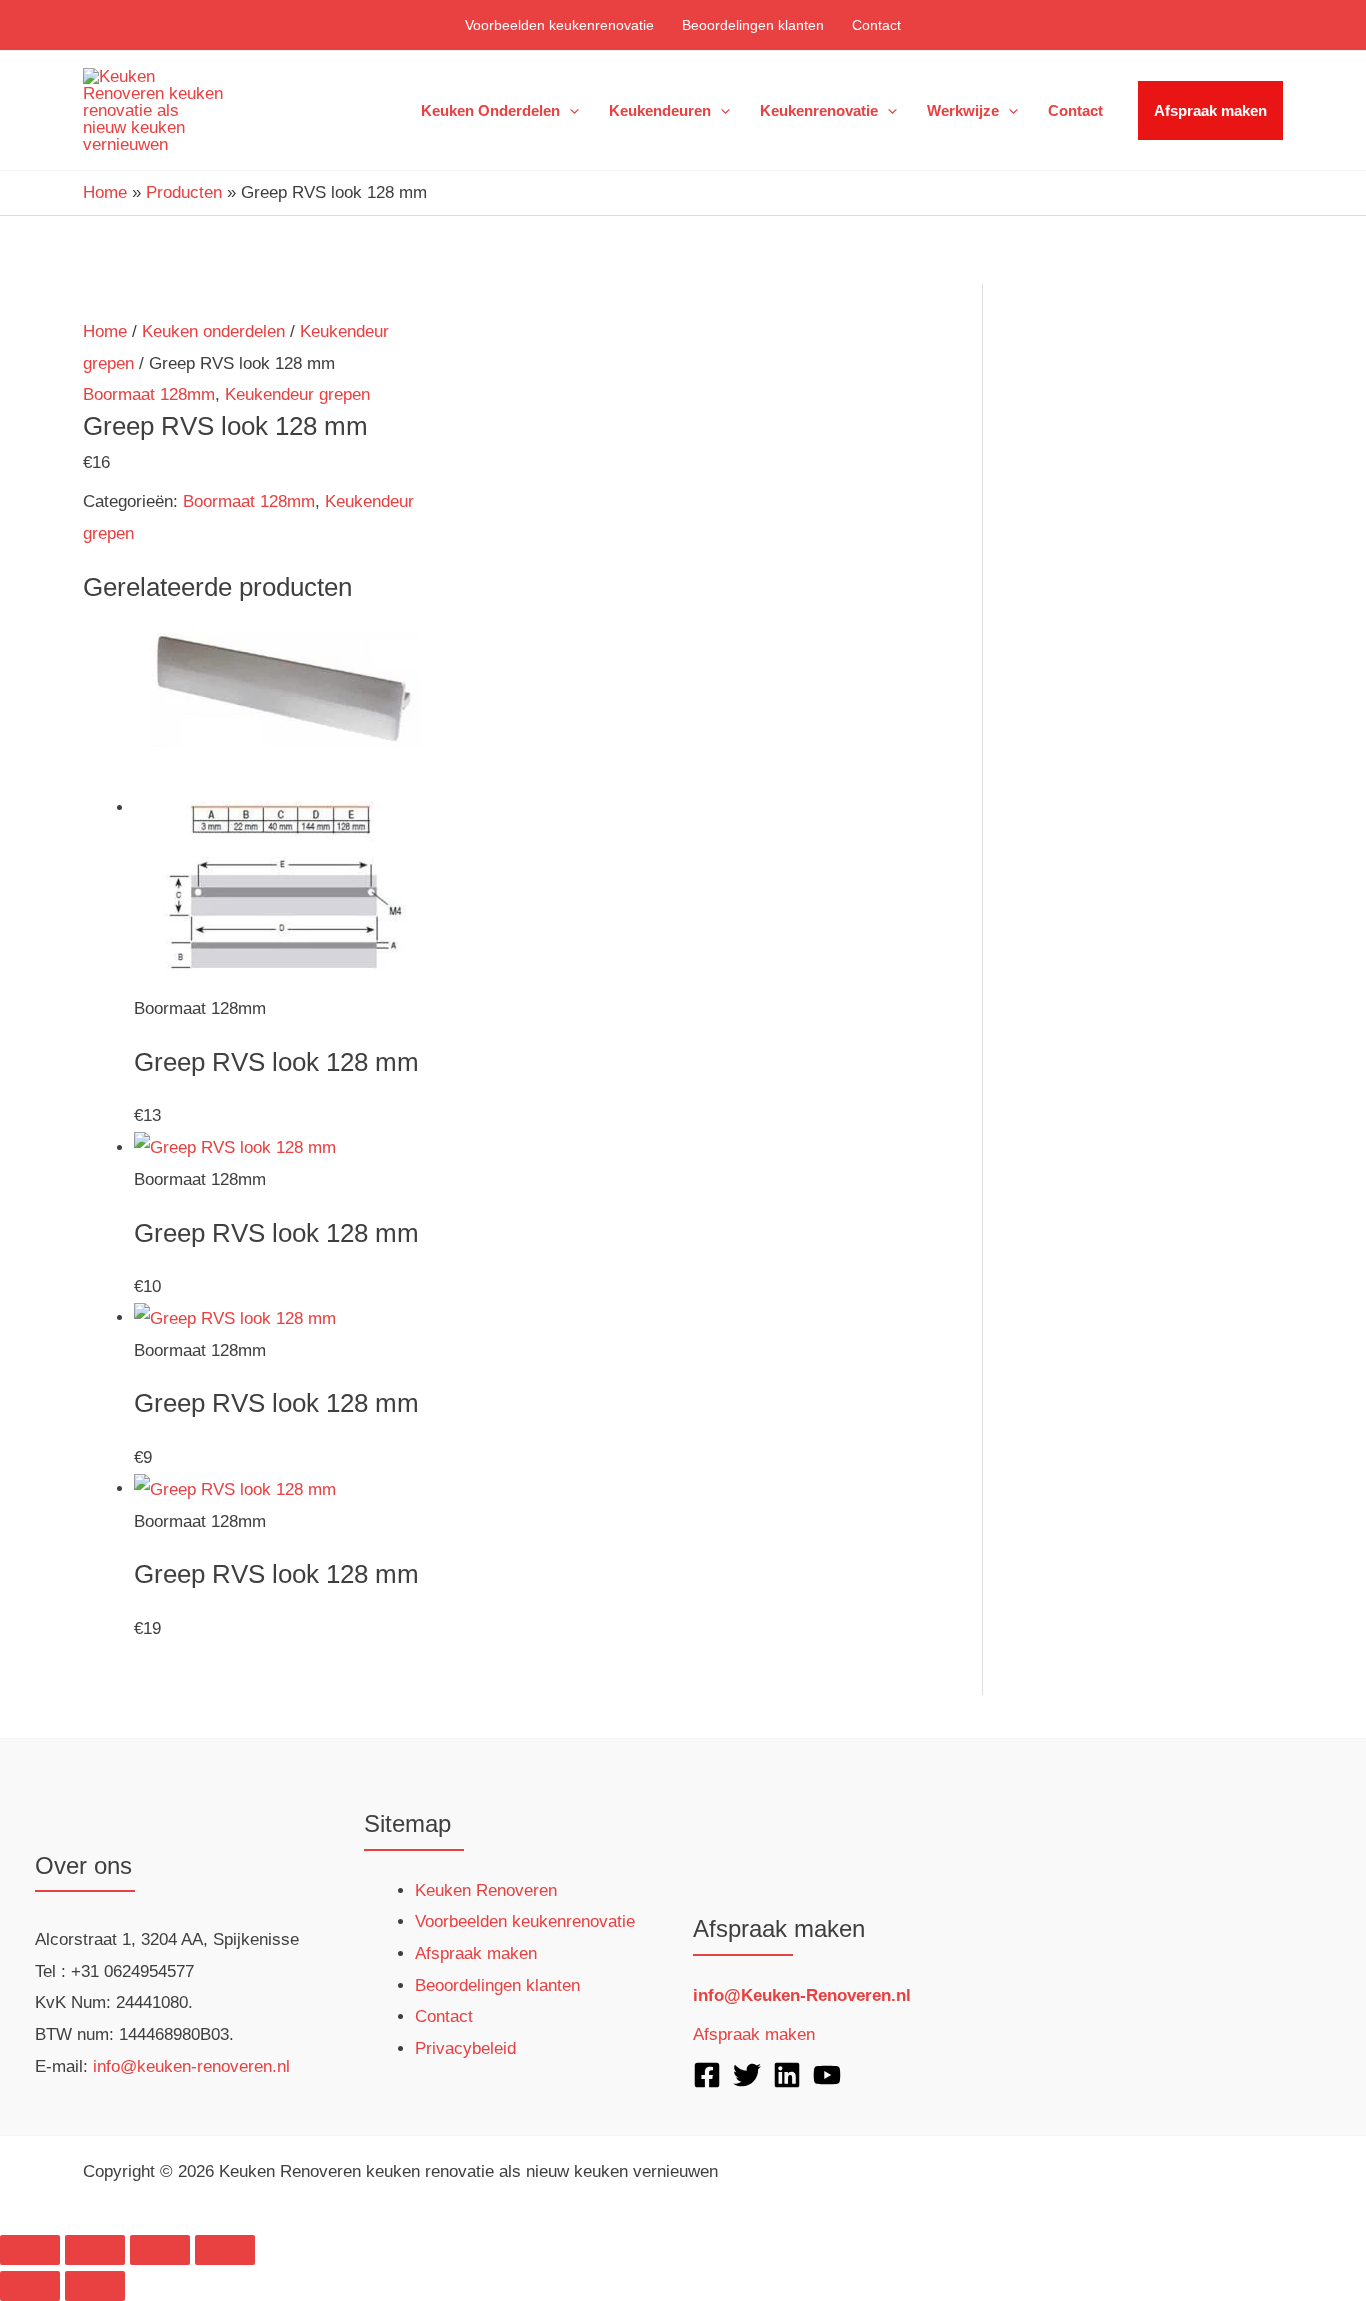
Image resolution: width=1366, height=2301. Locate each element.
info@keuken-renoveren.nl (191, 2066)
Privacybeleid (465, 2048)
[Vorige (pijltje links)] (30, 2286)
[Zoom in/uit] (30, 2250)
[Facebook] (707, 2075)
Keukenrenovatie (819, 110)
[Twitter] (747, 2075)
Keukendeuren (660, 110)
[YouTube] (827, 2075)
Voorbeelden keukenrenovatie (559, 25)
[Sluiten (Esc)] (225, 2250)
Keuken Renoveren (486, 1890)
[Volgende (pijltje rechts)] (95, 2286)
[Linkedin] (787, 2075)
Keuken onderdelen (490, 110)
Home (105, 331)
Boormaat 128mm (149, 394)
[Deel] (160, 2250)
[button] (569, 111)
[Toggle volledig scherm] (95, 2250)
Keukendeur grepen (297, 394)
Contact (876, 25)
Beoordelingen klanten (753, 25)
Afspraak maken (1210, 110)
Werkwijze (963, 110)
